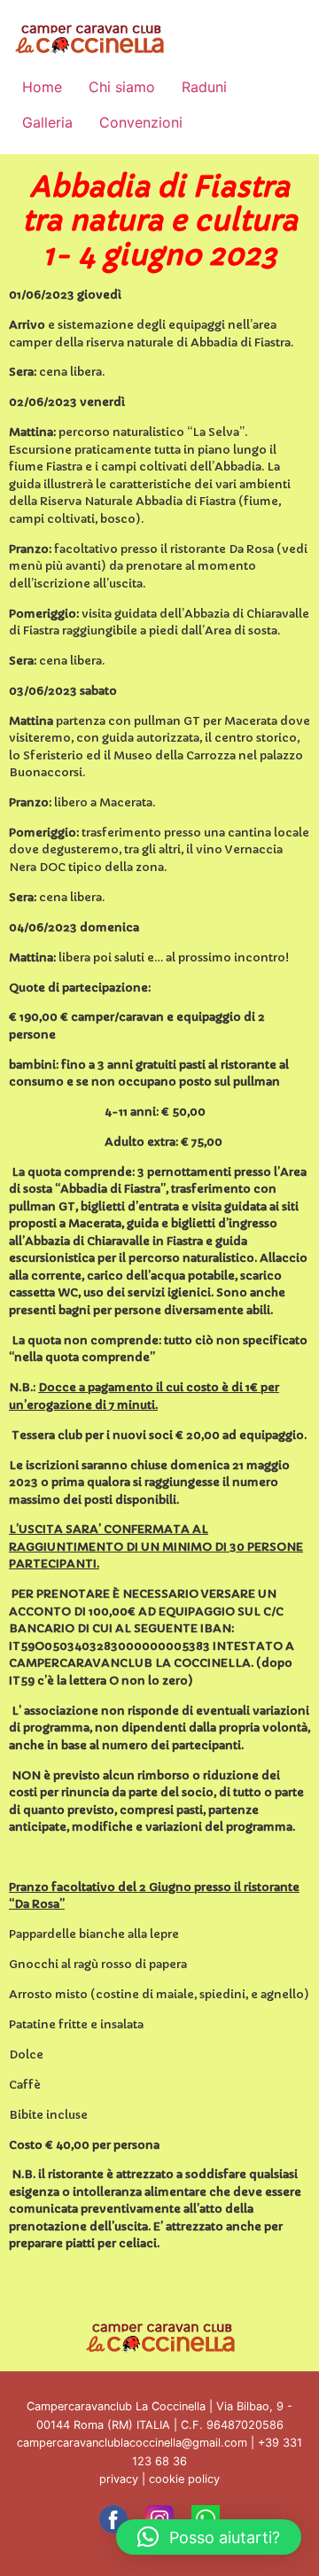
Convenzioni (141, 122)
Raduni (204, 87)
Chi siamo (122, 87)
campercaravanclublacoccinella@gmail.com (132, 2443)
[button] (209, 2537)
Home (42, 87)
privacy (119, 2479)
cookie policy (184, 2479)
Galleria (47, 122)
